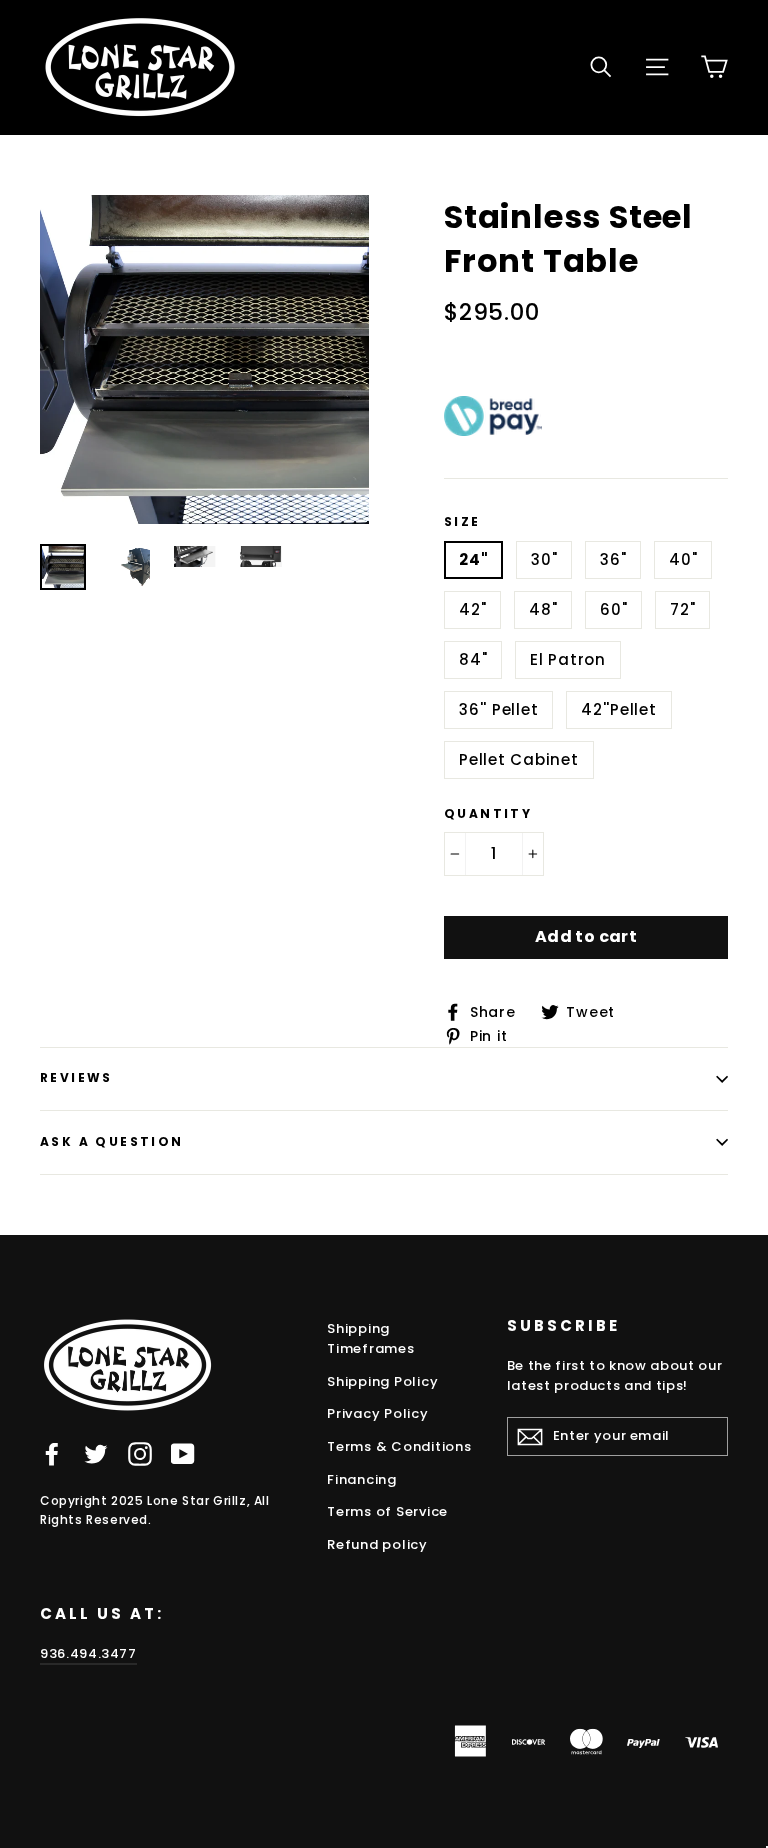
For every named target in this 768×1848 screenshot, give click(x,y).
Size (462, 522)
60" (613, 609)
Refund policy (377, 1544)
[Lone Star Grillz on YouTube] (183, 1453)
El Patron (568, 659)
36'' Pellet (498, 709)
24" (473, 559)
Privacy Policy (378, 1413)
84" (473, 659)
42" (472, 609)
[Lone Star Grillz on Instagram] (140, 1453)
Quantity (488, 814)
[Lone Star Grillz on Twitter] (96, 1453)
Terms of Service (387, 1511)
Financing (362, 1479)
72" (682, 609)
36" (613, 559)
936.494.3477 (88, 1653)
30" (544, 559)
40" (683, 559)
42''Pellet (619, 709)
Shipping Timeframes (371, 1339)
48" (543, 609)
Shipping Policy (382, 1381)
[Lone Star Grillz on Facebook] (52, 1453)
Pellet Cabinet (519, 759)
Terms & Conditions (399, 1446)
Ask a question (112, 1141)
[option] (204, 359)
